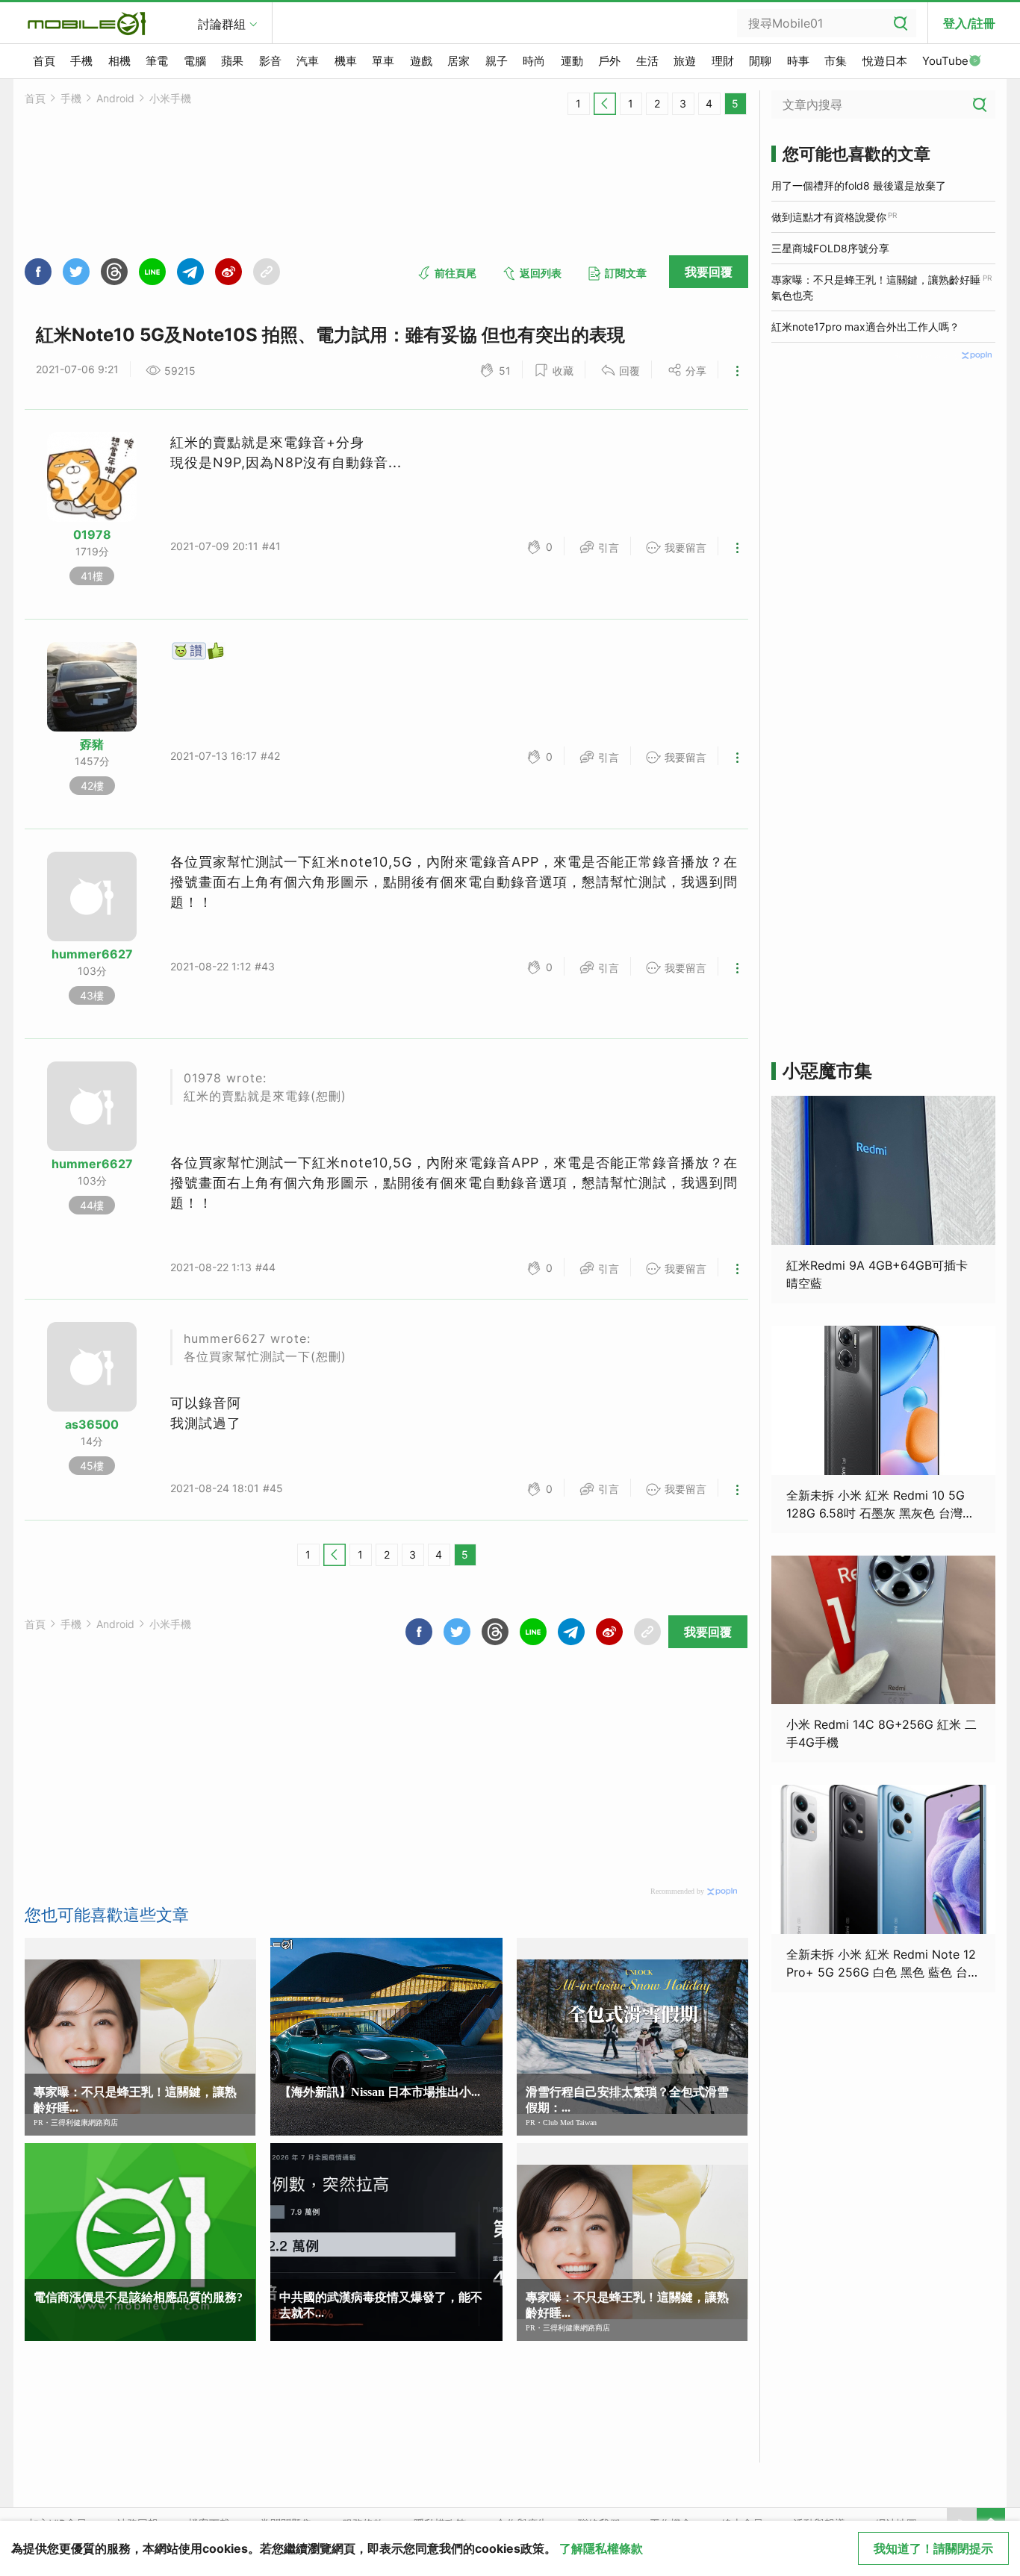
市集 (836, 61)
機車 (346, 61)
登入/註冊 (969, 23)
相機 (119, 61)
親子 (497, 61)
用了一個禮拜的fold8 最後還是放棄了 (859, 185)
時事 (798, 61)
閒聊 (760, 61)
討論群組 (222, 24)
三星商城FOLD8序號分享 (830, 248)
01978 (92, 534)
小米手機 (170, 98)
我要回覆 (709, 272)
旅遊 (685, 61)
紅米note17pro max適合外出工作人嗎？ (865, 327)
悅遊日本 (885, 61)
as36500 (92, 1424)
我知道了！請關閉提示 (933, 2548)
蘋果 (232, 61)
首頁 (44, 61)
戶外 (609, 61)
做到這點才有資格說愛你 (829, 217)
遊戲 (421, 61)
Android (115, 98)
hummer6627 (92, 954)
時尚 (534, 61)
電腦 (195, 61)
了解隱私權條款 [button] (601, 2548)
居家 (458, 61)
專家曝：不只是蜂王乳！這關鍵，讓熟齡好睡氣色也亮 (876, 287)
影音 (270, 61)
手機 (81, 61)
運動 (572, 61)
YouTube (945, 61)
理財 (723, 61)
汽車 (308, 61)
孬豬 (92, 744)
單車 (383, 61)
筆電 (157, 61)
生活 (647, 61)
